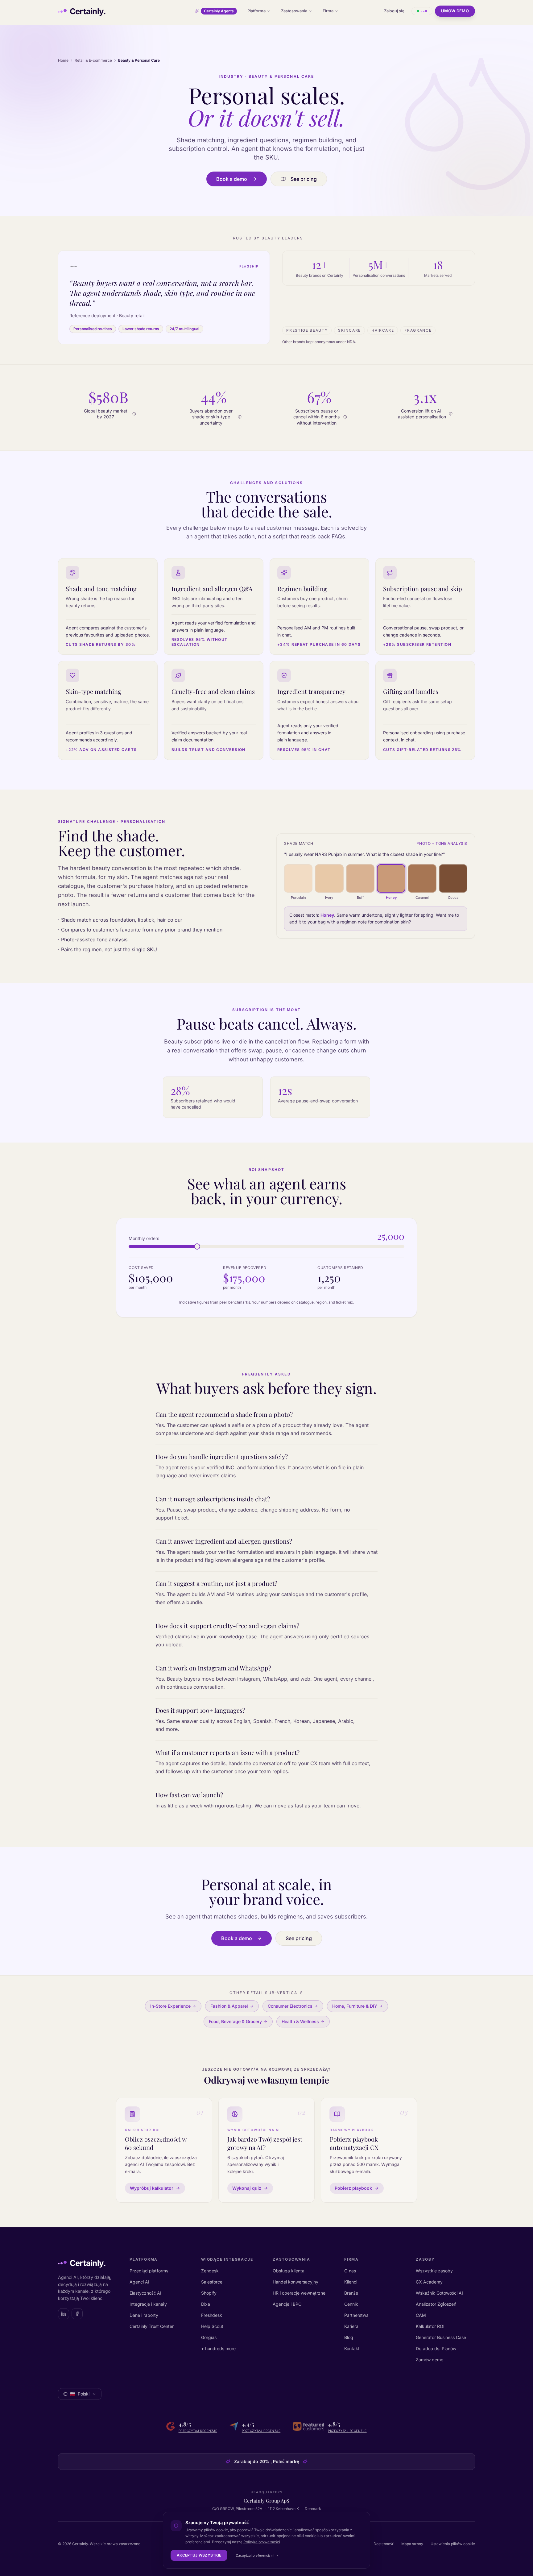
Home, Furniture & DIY (355, 2006)
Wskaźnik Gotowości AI (439, 2293)
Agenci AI (139, 2282)
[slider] (197, 1247)
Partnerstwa (356, 2315)
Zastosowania (294, 11)
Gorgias (209, 2337)
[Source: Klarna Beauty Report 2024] (240, 417)
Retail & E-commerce (93, 60)
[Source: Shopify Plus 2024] (451, 414)
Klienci (351, 2282)
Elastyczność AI (145, 2293)
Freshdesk (212, 2315)
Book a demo (232, 179)
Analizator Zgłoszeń (436, 2304)
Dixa (206, 2304)
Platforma (256, 11)
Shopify (209, 2293)
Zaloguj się (394, 11)
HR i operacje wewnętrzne (299, 2293)
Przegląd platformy (149, 2271)
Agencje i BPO (287, 2304)
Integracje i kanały (148, 2304)
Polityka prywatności (262, 2542)
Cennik (351, 2304)
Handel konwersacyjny (295, 2282)
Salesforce (212, 2282)
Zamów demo (430, 2360)
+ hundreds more (218, 2348)
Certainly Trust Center (152, 2326)
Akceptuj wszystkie (199, 2555)
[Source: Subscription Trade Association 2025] (345, 417)
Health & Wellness (300, 2021)
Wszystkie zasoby (434, 2271)
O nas (350, 2271)
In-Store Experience (170, 2006)
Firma (328, 11)
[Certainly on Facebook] (77, 2314)
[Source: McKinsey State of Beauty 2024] (134, 414)
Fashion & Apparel (229, 2006)
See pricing (304, 179)
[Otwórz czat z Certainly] (422, 11)
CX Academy (429, 2282)
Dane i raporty (144, 2315)
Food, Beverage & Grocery (235, 2021)
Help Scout (212, 2326)
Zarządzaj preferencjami (255, 2555)
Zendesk (210, 2271)
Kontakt (352, 2348)
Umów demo (455, 11)
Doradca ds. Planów (436, 2348)
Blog (349, 2337)
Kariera (351, 2326)
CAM (421, 2315)
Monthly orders (144, 1238)
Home (63, 60)
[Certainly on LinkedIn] (64, 2314)
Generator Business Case (441, 2337)
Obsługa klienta (289, 2271)
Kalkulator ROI (430, 2326)
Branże (351, 2293)
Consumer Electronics (290, 2006)
